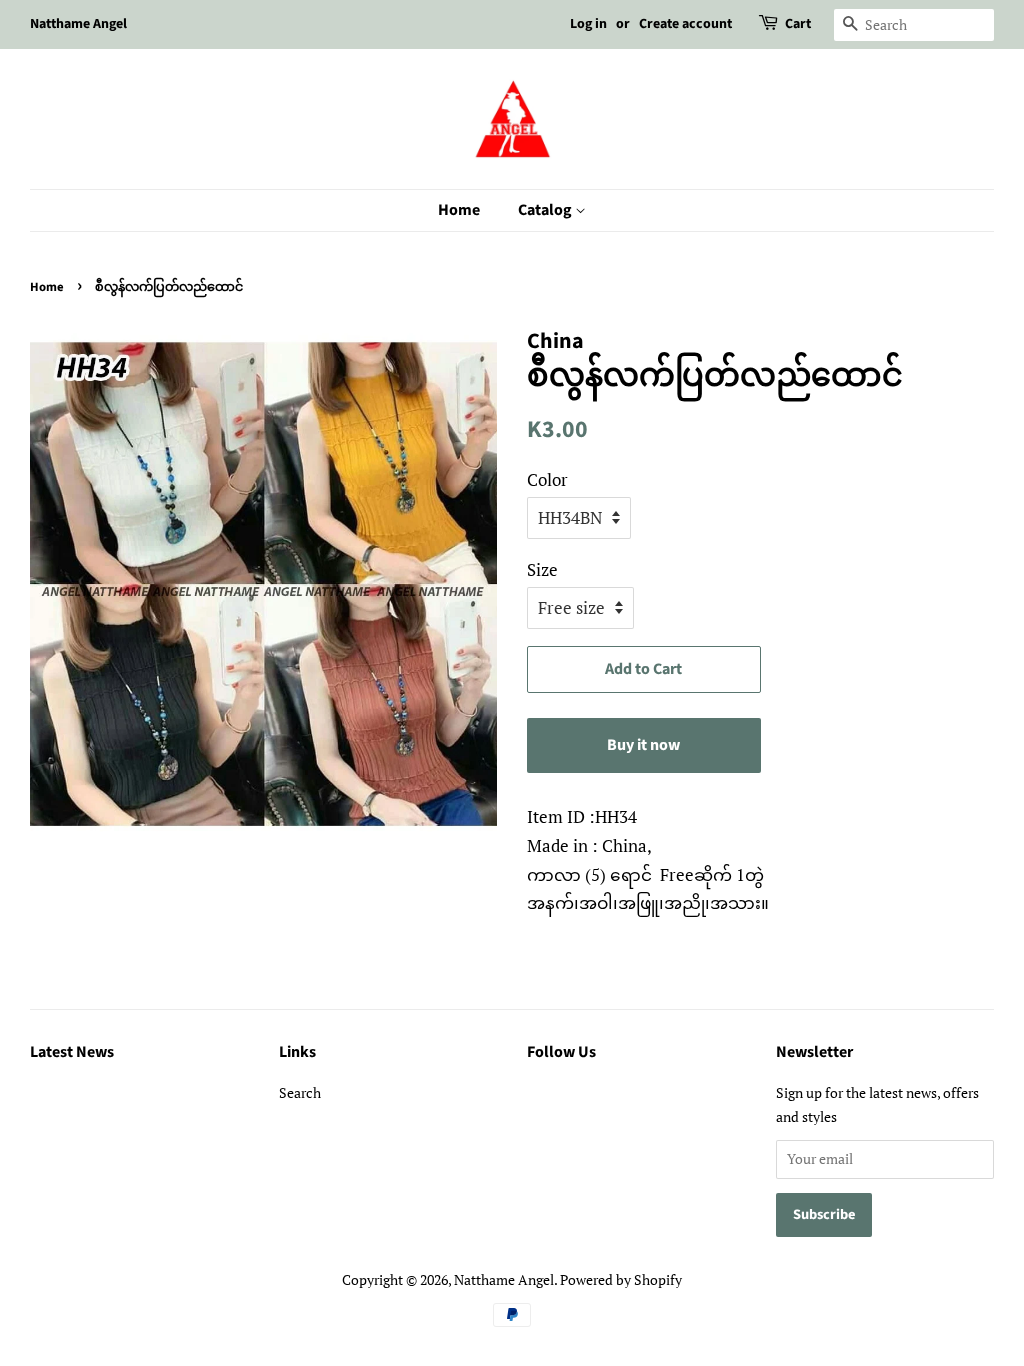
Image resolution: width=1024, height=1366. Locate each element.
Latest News (72, 1052)
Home (459, 210)
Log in (588, 24)
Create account (685, 24)
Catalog (546, 210)
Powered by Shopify (621, 1279)
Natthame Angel (504, 1279)
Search (300, 1092)
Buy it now (643, 745)
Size (542, 569)
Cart (798, 24)
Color (547, 479)
